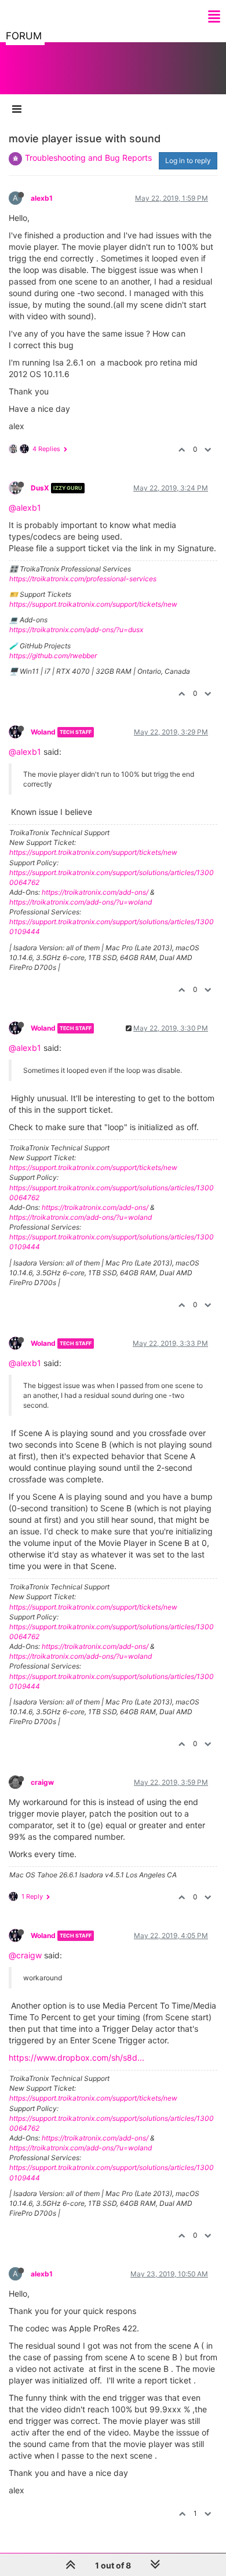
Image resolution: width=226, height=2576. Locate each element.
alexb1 (42, 198)
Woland (43, 732)
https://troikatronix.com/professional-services (83, 579)
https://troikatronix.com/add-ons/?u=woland (81, 902)
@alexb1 (25, 508)
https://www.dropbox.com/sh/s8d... (76, 2058)
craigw (42, 1782)
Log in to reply (188, 160)
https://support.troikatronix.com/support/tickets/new (93, 604)
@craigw (25, 1955)
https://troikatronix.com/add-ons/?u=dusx (76, 630)
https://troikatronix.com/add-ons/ (95, 892)
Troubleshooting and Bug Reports (88, 158)
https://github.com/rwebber (53, 656)
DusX (40, 488)
